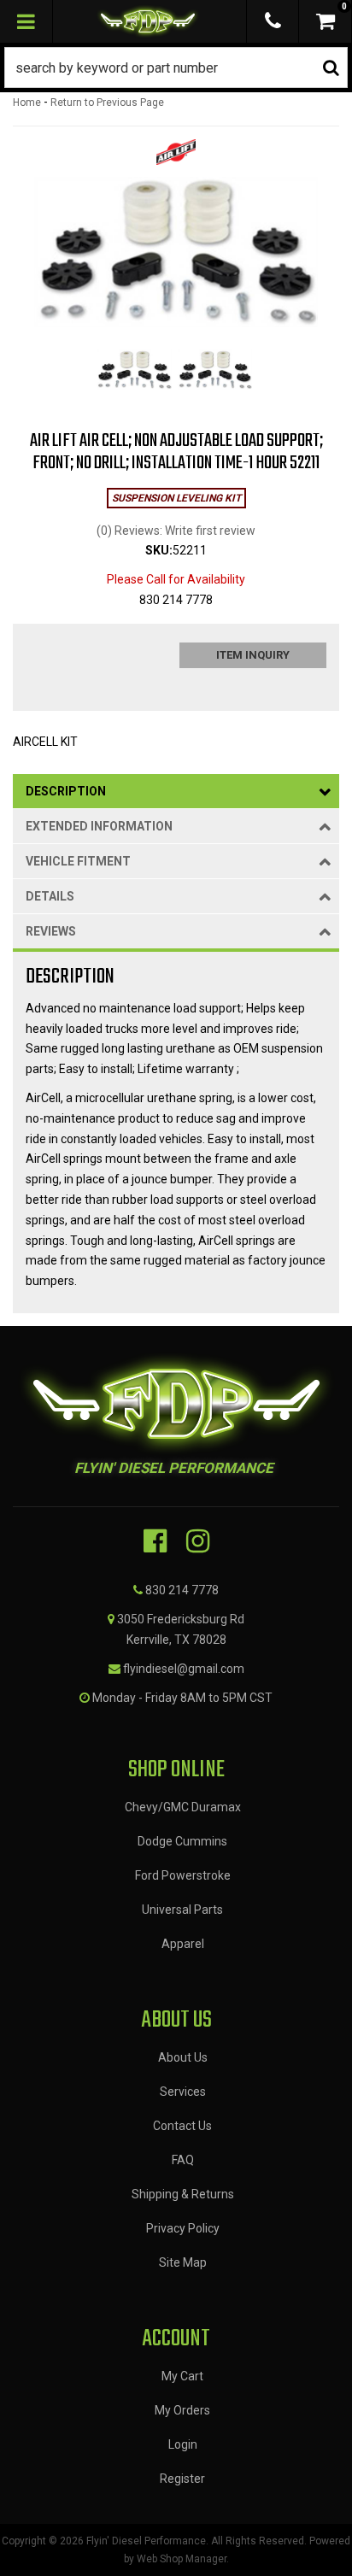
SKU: (159, 550)
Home (27, 103)
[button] (176, 67)
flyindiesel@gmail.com (184, 1669)
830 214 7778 (182, 1590)
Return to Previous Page (107, 103)
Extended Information (99, 826)
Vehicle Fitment (78, 861)
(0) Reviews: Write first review (176, 531)
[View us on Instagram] (198, 1541)
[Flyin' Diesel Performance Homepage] (148, 21)
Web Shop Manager (182, 2559)
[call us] (273, 21)
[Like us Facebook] (155, 1541)
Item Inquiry (253, 655)
